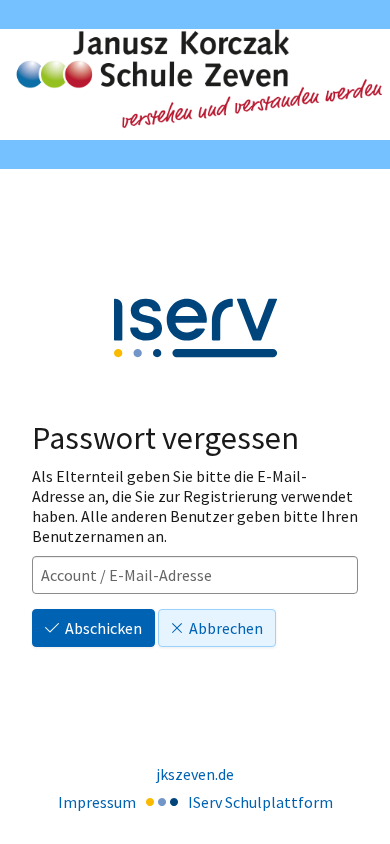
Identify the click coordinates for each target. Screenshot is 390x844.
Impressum (97, 802)
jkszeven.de (195, 774)
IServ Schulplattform (260, 802)
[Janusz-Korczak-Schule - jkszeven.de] (195, 84)
